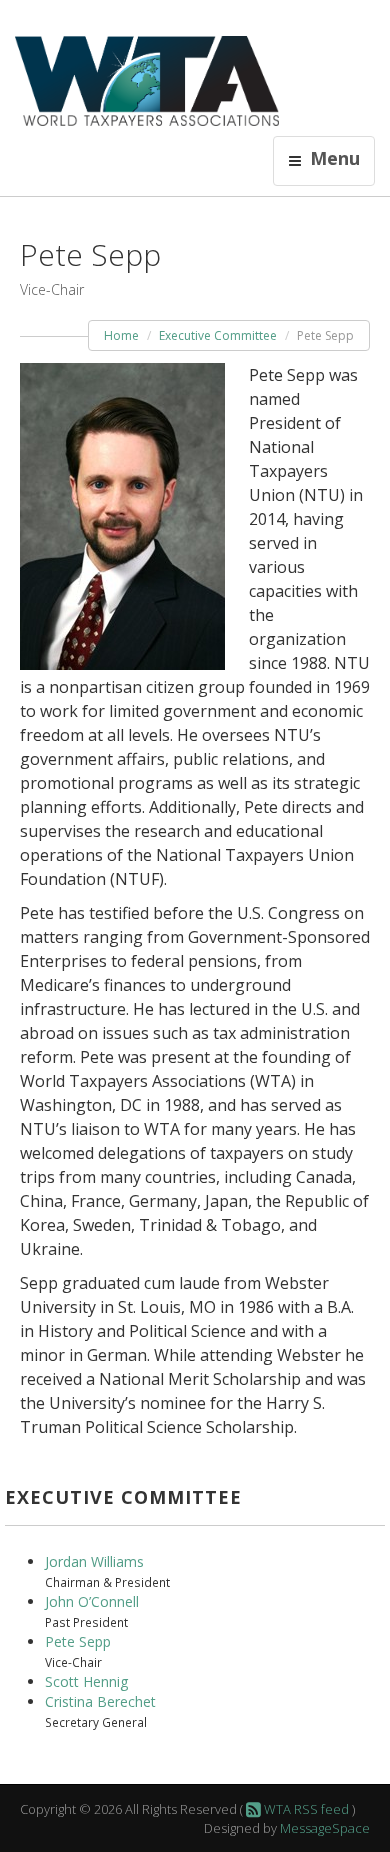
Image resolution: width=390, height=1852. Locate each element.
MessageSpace (325, 1828)
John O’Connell (92, 1601)
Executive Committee (218, 335)
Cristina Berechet (100, 1701)
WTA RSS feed (305, 1809)
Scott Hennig (86, 1681)
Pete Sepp (78, 1641)
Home (121, 335)
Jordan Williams (94, 1561)
